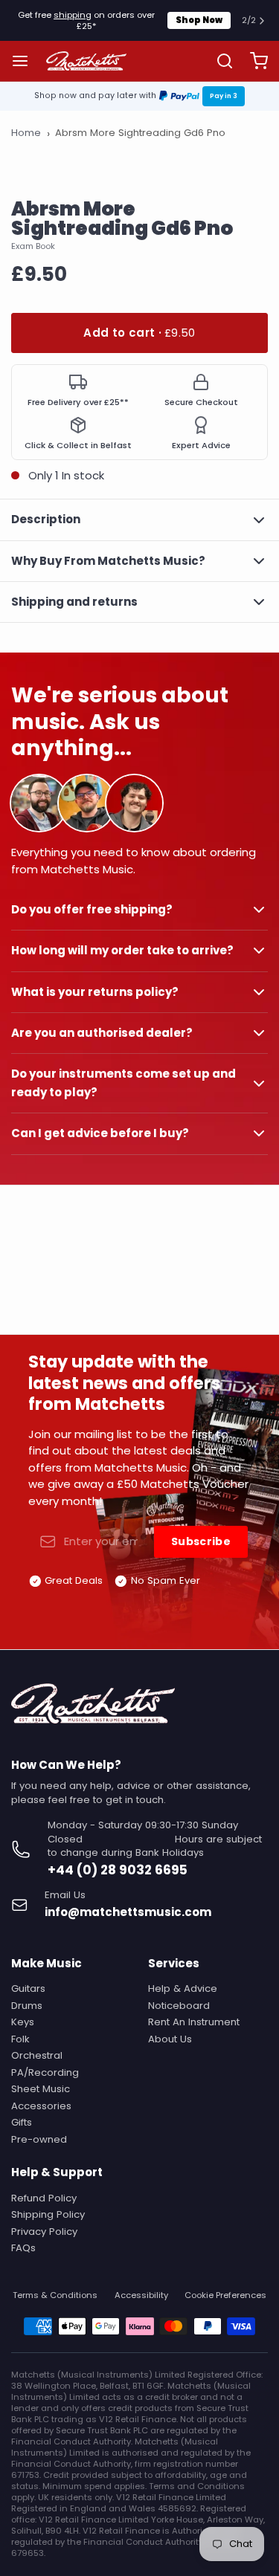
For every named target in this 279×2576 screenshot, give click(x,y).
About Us (170, 2039)
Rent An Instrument (194, 2022)
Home (26, 133)
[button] (139, 333)
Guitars (28, 1988)
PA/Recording (45, 2072)
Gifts (22, 2122)
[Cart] (253, 61)
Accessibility (141, 2295)
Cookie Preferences (225, 2295)
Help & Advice (183, 1988)
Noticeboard (179, 2006)
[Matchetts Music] (87, 61)
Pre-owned (39, 2139)
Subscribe (201, 1541)
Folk (20, 2039)
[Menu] (26, 61)
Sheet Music (41, 2089)
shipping (73, 15)
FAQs (23, 2248)
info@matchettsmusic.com (128, 1912)
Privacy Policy (44, 2232)
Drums (27, 2006)
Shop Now (199, 20)
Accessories (41, 2106)
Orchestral (37, 2055)
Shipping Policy (48, 2214)
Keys (23, 2022)
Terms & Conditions (55, 2295)
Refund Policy (44, 2198)
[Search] (219, 61)
